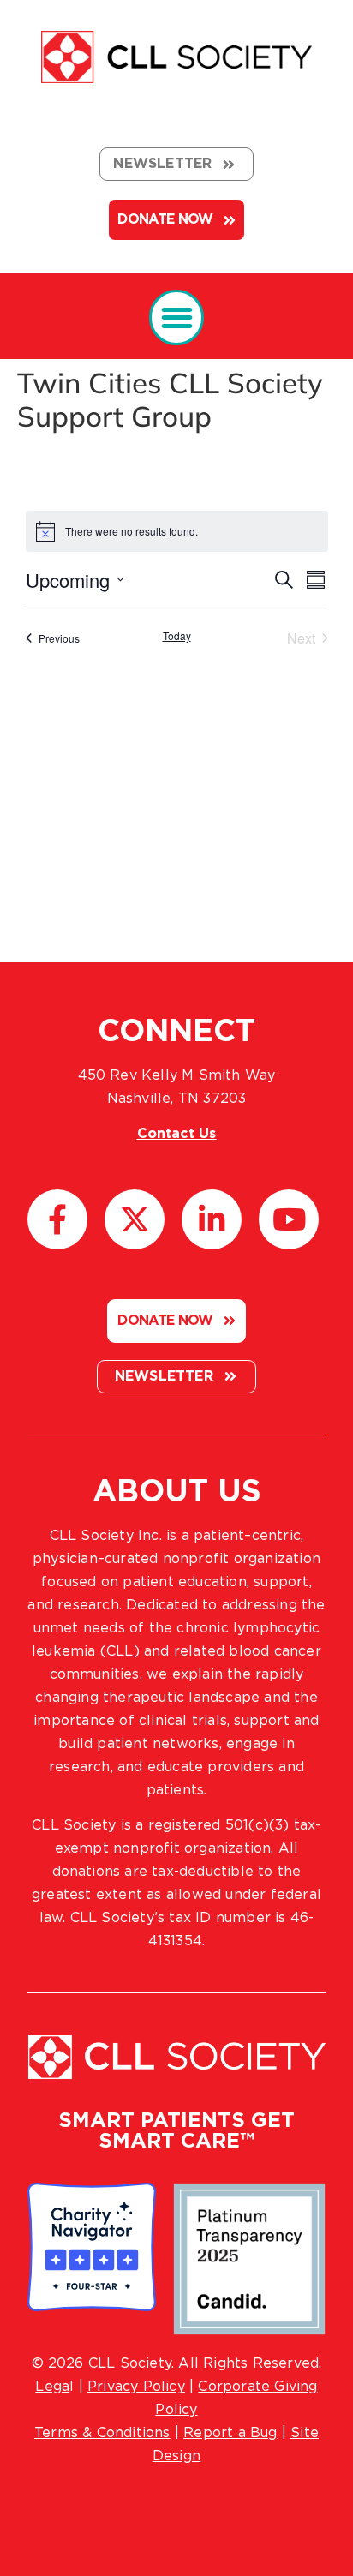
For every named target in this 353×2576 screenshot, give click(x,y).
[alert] (177, 531)
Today (177, 636)
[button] (177, 318)
